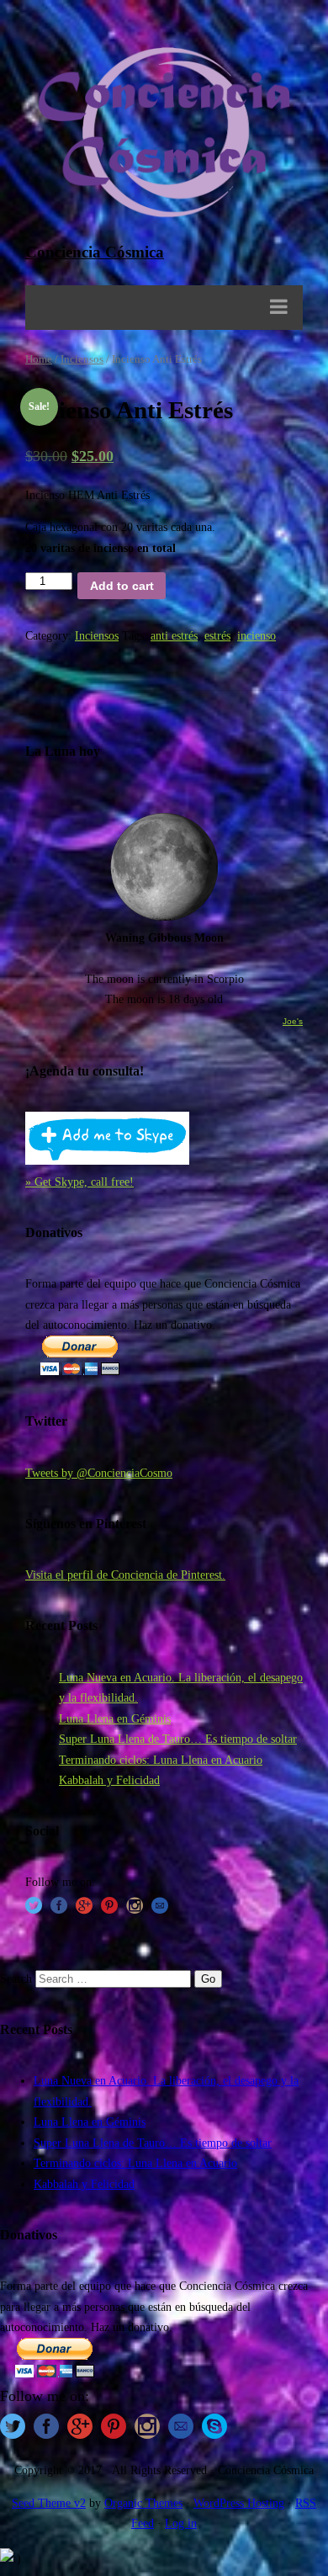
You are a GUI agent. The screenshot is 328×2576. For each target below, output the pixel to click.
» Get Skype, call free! (79, 1182)
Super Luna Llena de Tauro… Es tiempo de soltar (178, 1739)
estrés (217, 635)
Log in (181, 2523)
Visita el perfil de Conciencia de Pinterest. (125, 1575)
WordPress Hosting (239, 2503)
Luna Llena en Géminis (115, 1718)
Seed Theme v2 (49, 2503)
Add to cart (122, 586)
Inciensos (82, 359)
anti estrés (174, 635)
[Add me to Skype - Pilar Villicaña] (107, 1161)
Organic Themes (143, 2503)
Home (39, 359)
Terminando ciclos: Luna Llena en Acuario (161, 1760)
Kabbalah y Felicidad (109, 1780)
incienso (257, 635)
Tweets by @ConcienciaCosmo (99, 1473)
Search (16, 1978)
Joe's (293, 1021)
